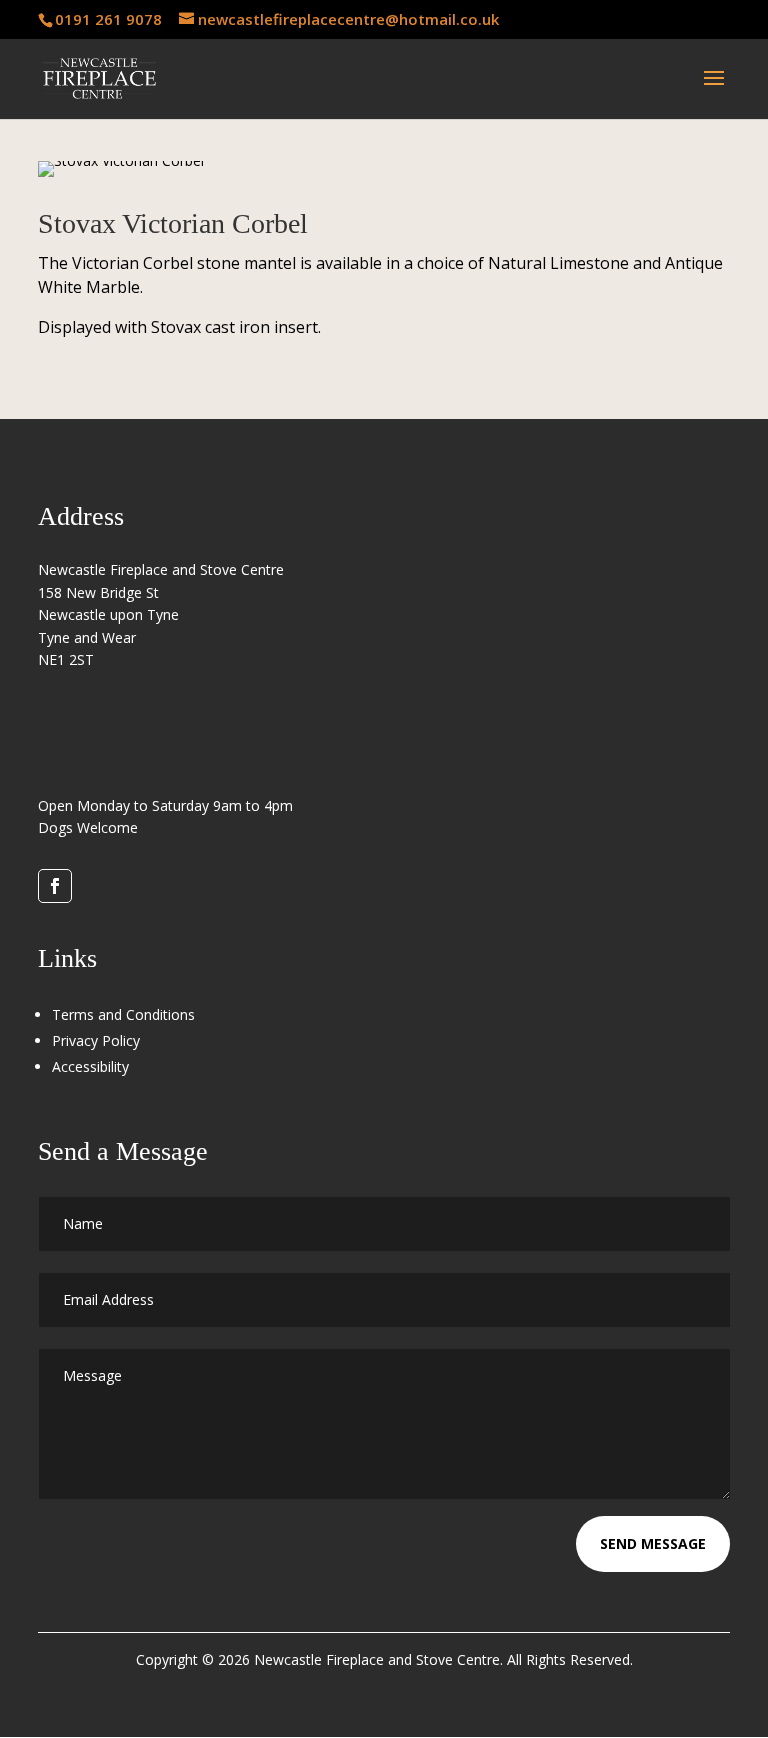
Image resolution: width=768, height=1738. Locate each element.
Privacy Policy (96, 1040)
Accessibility (90, 1066)
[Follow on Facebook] (55, 886)
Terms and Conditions (123, 1014)
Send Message (653, 1543)
